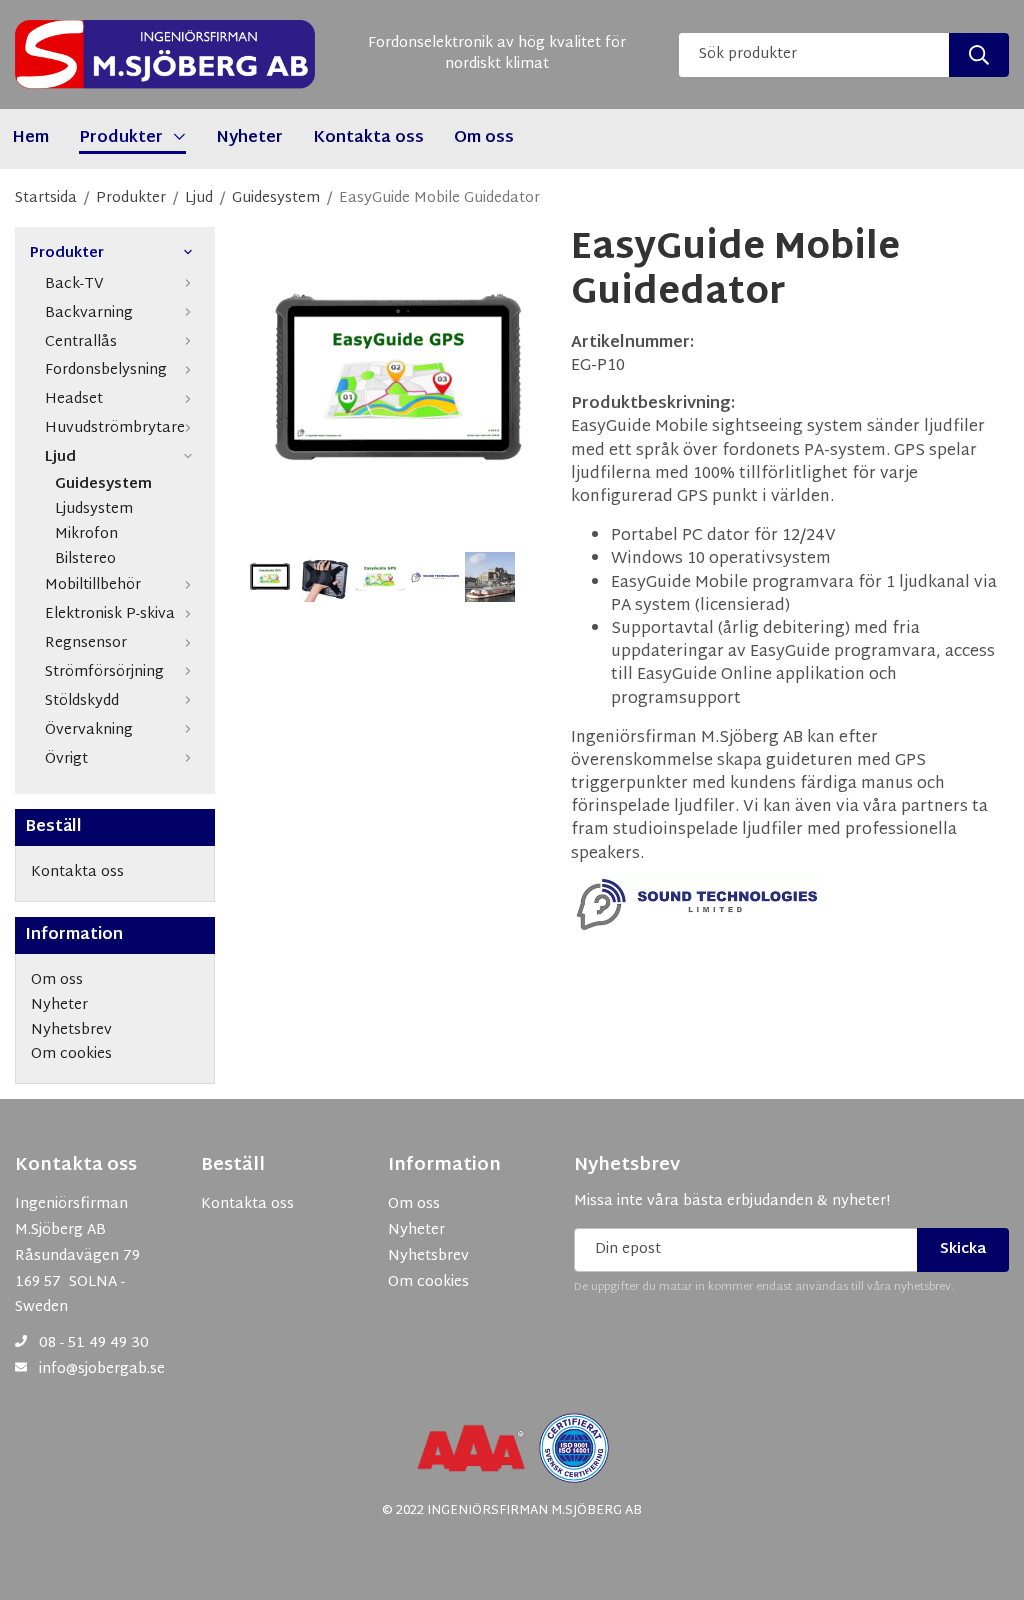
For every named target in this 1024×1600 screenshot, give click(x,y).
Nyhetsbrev (627, 1166)
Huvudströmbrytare (115, 428)
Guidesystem (103, 485)
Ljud (60, 457)
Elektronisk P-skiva (110, 614)
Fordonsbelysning (106, 370)
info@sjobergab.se (102, 1369)
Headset (74, 399)
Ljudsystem (94, 510)
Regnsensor (86, 643)
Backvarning (89, 313)
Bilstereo (85, 560)
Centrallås (81, 342)
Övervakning (89, 730)
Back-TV (74, 284)
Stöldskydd (82, 701)
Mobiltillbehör (93, 585)
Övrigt (66, 759)
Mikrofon (86, 535)
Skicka (963, 1249)
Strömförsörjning (104, 672)
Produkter (67, 254)
